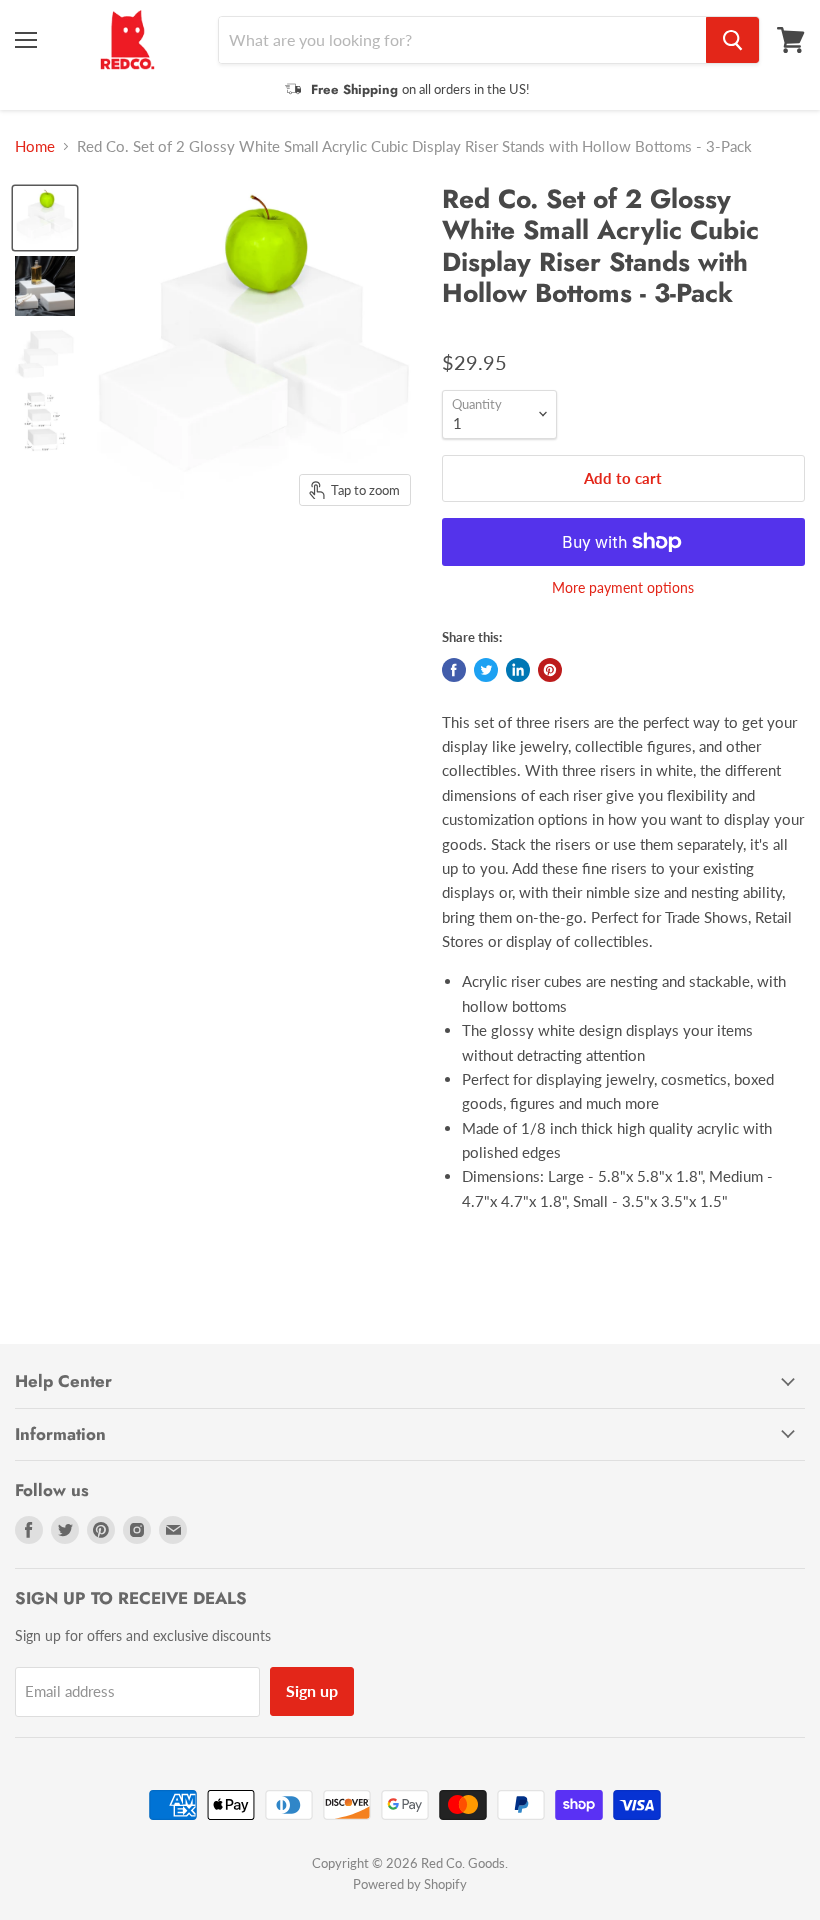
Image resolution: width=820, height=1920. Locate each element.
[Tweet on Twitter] (486, 670)
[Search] (732, 40)
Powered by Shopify (410, 1884)
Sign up (312, 1690)
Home (35, 146)
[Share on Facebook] (454, 670)
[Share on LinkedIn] (518, 670)
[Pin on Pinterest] (550, 670)
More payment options (623, 588)
